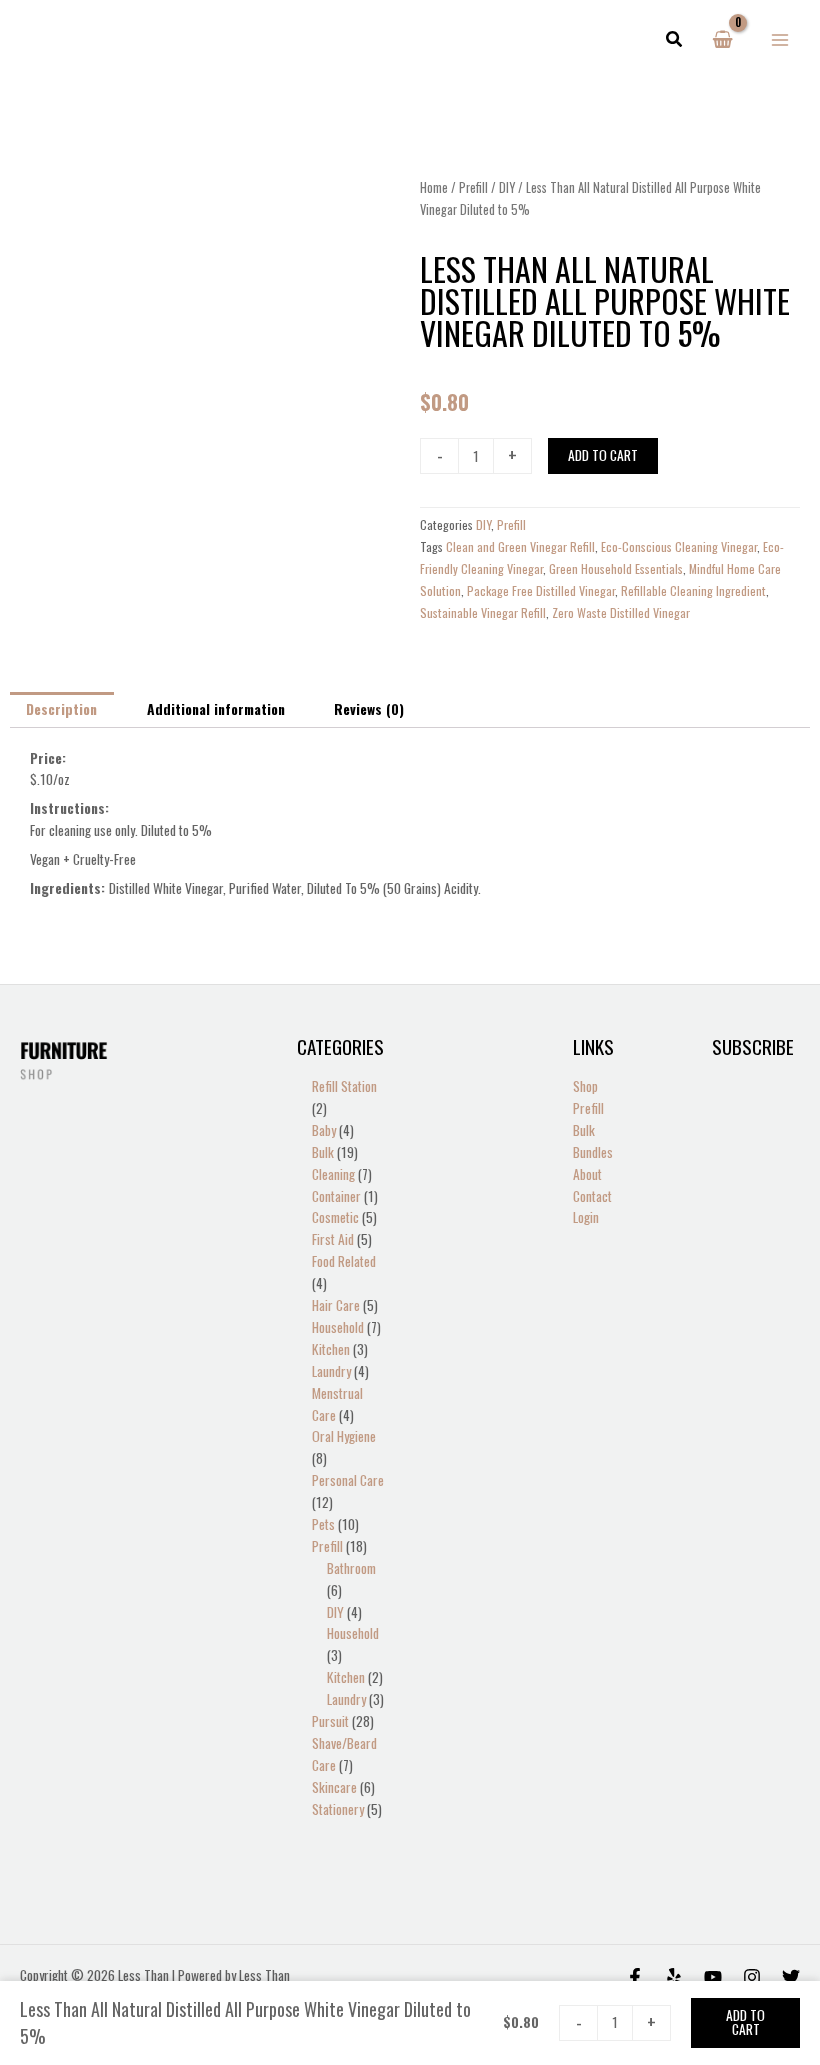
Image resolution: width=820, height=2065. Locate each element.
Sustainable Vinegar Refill (483, 612)
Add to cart (603, 455)
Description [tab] (61, 709)
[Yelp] (674, 1977)
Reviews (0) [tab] (369, 709)
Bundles (593, 1152)
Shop (585, 1086)
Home (434, 187)
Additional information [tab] (216, 709)
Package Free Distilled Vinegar (541, 590)
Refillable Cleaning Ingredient (693, 590)
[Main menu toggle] (780, 39)
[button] (675, 40)
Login (586, 1217)
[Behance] (713, 1977)
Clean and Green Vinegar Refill (520, 546)
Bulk (584, 1130)
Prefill (473, 187)
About (587, 1174)
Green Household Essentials (616, 568)
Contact (592, 1196)
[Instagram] (752, 1977)
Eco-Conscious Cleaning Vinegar (679, 546)
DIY (507, 187)
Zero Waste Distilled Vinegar (621, 612)
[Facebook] (635, 1977)
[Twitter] (791, 1977)
